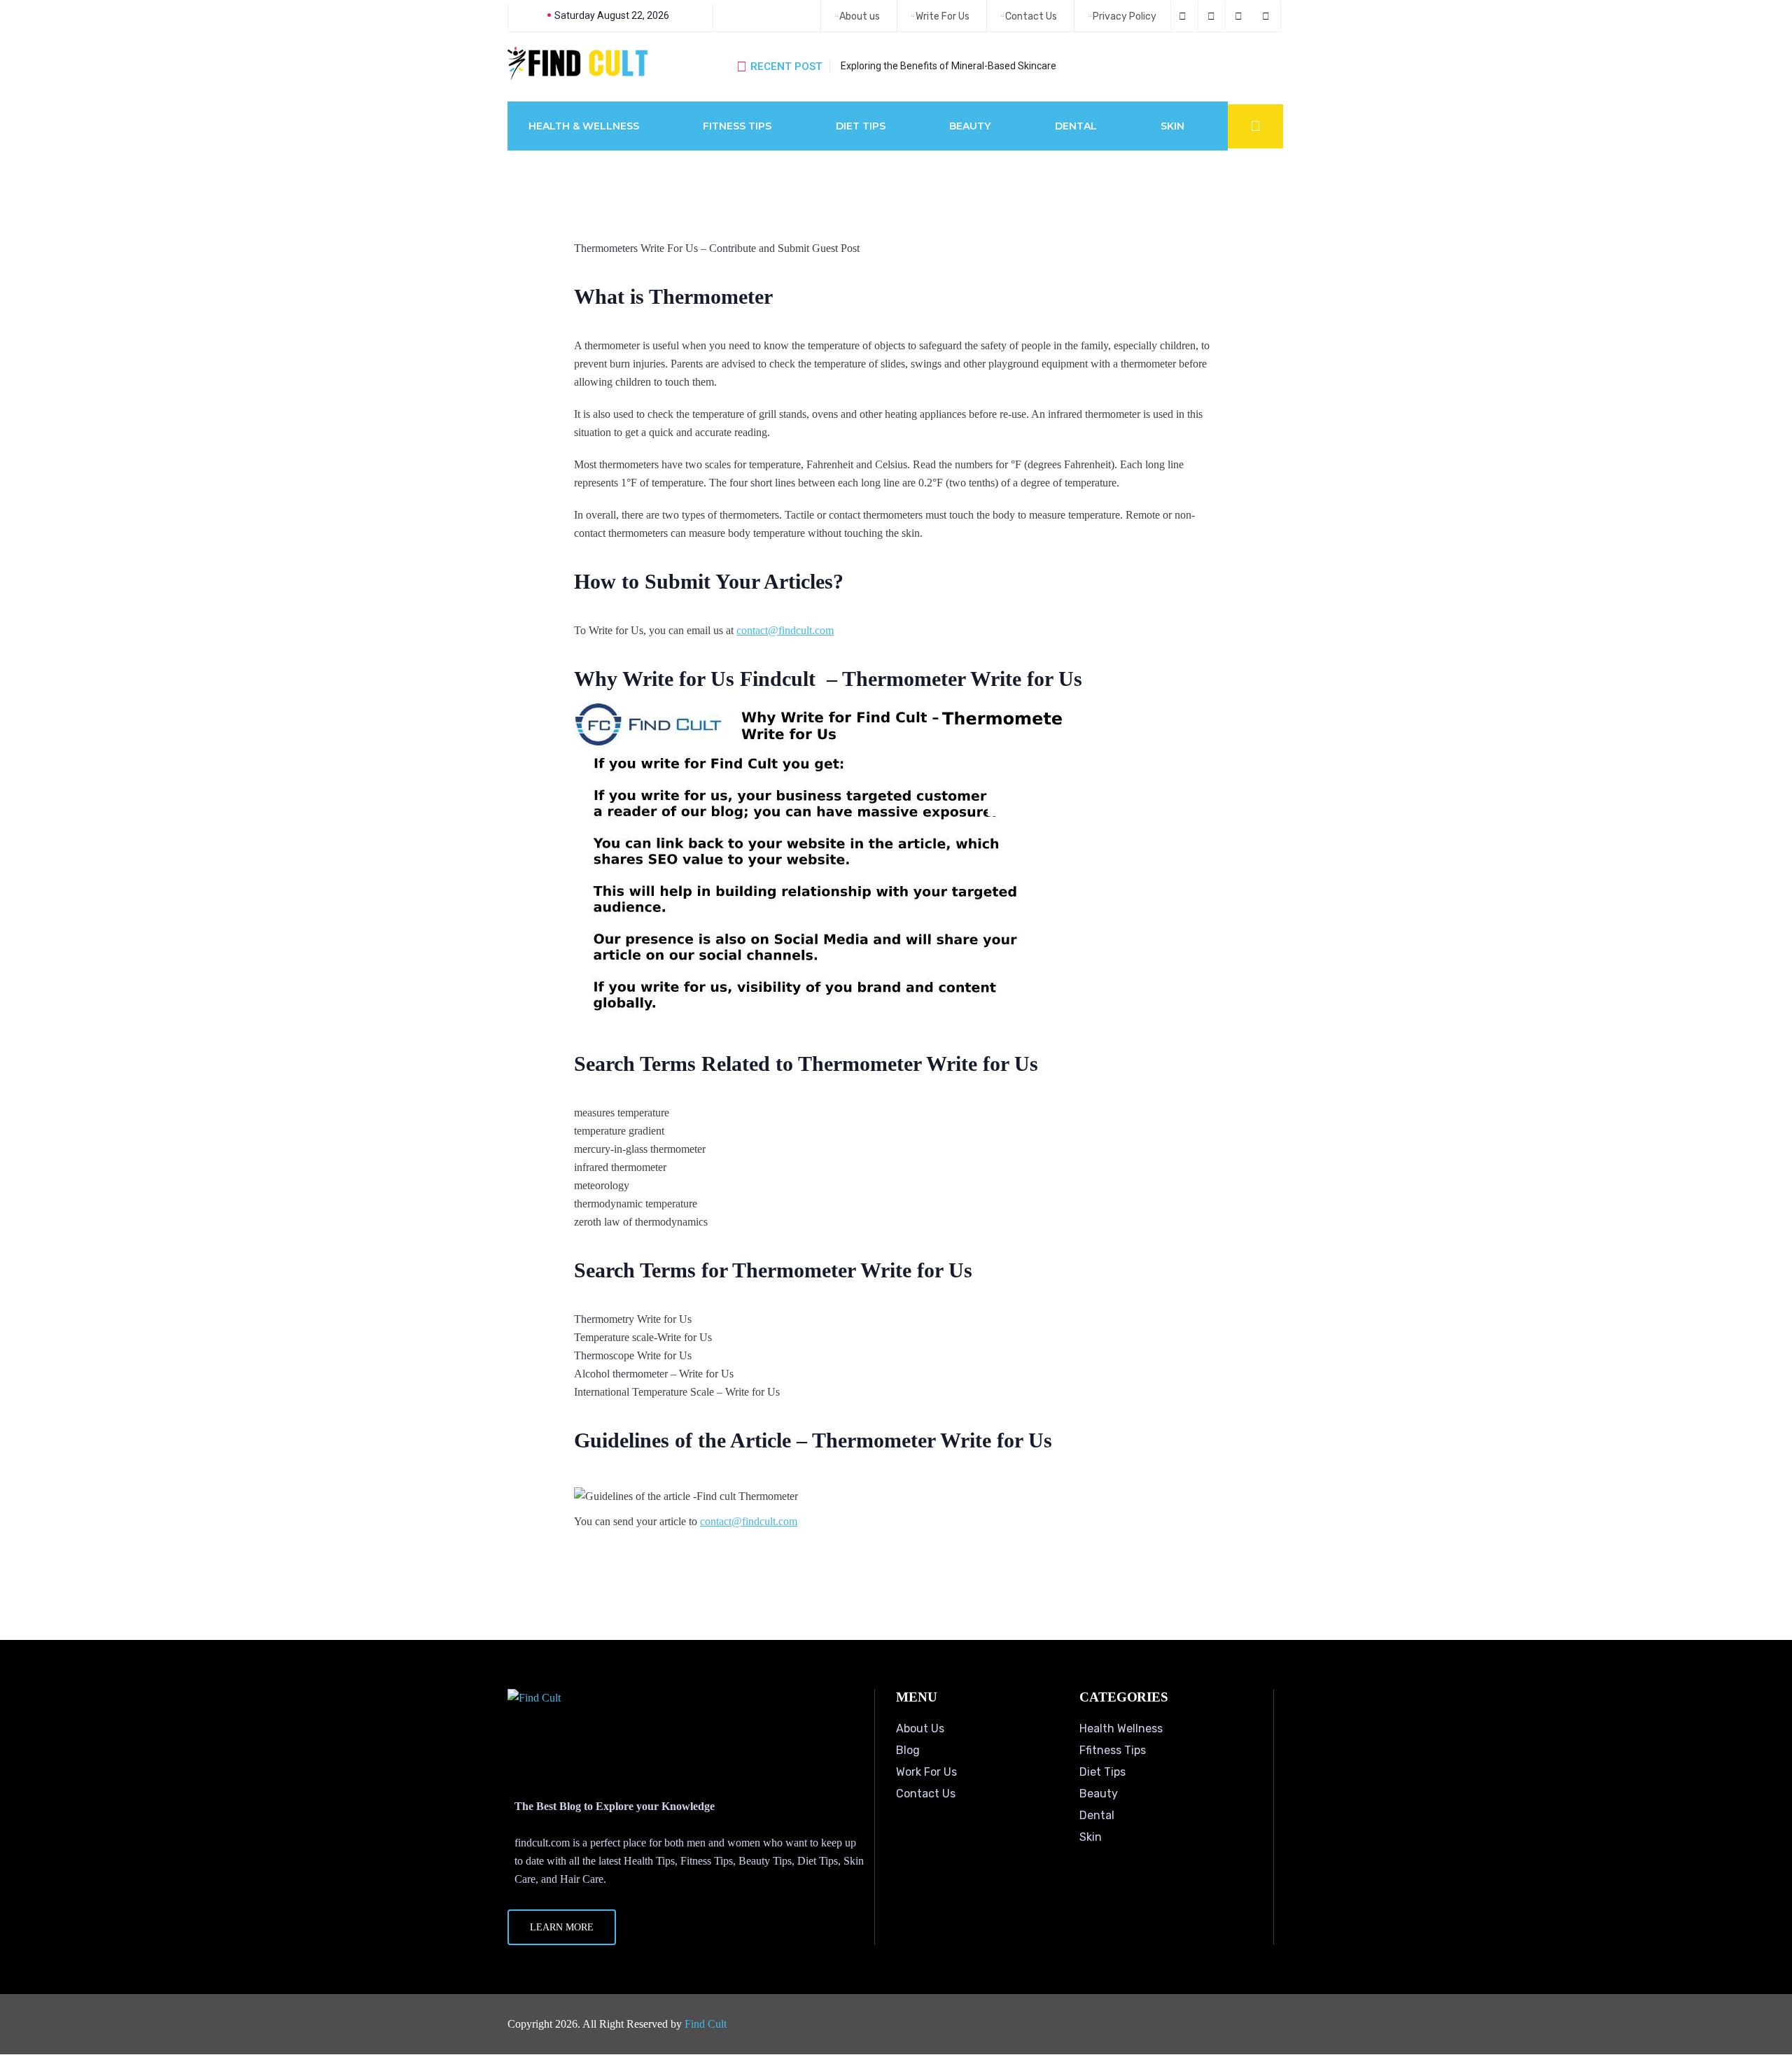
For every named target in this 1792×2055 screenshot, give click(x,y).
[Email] (1268, 15)
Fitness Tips (737, 126)
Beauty (970, 126)
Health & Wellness (584, 126)
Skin (1172, 126)
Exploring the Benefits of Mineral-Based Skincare (948, 66)
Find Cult (706, 2024)
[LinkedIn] (1241, 15)
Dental (1076, 126)
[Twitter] (1213, 15)
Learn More (562, 1927)
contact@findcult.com (785, 630)
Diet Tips (861, 126)
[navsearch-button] (1255, 126)
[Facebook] (1184, 15)
